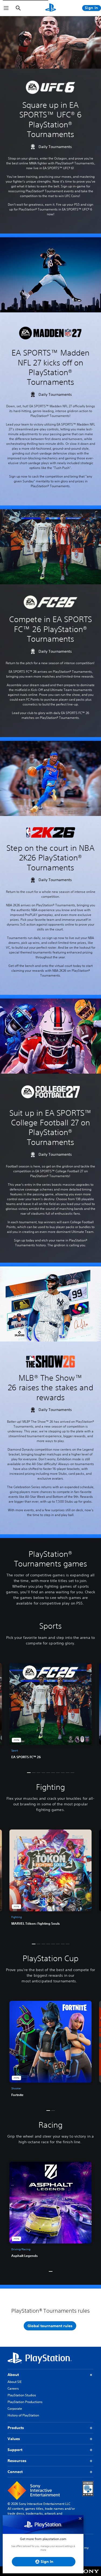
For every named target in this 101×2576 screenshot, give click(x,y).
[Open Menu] (6, 8)
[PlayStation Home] (51, 8)
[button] (29, 1773)
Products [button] (16, 2428)
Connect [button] (15, 2472)
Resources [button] (17, 2461)
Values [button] (14, 2439)
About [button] (13, 2375)
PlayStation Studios (22, 2395)
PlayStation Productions (25, 2402)
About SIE (15, 2382)
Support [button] (15, 2450)
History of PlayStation (23, 2415)
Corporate (15, 2409)
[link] (50, 1713)
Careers (13, 2388)
